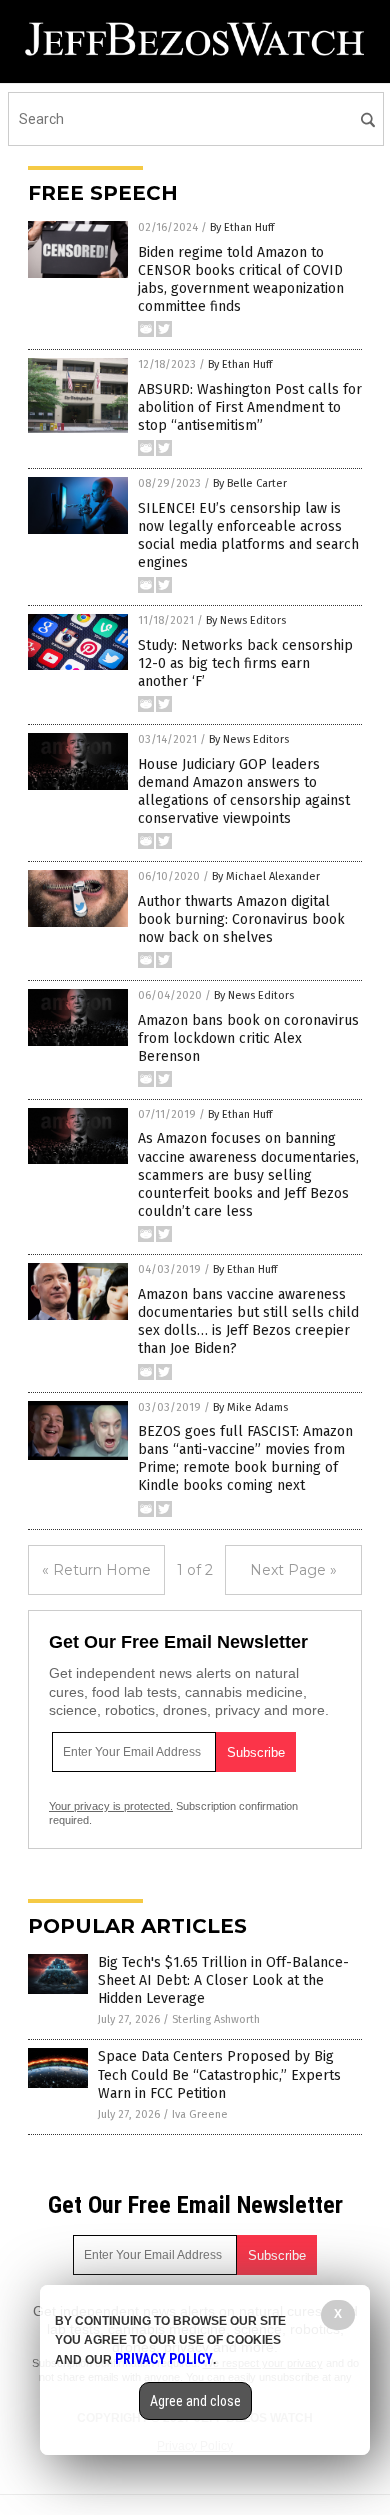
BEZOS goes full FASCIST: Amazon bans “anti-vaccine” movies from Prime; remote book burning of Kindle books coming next (245, 1459)
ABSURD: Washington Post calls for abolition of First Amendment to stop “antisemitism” (250, 407)
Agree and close (195, 2401)
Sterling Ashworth (216, 2019)
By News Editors (246, 620)
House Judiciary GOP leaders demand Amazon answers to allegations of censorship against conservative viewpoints (244, 792)
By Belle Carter (250, 483)
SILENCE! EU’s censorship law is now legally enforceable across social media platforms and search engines (248, 536)
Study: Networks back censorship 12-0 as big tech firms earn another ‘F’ (245, 663)
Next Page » (293, 1570)
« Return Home (96, 1570)
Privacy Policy (164, 2359)
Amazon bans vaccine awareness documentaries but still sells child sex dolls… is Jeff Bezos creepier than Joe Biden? (248, 1322)
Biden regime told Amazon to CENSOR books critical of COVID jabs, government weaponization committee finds (241, 280)
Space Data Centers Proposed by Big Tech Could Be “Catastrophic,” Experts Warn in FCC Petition (219, 2074)
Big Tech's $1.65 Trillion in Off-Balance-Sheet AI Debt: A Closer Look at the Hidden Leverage (223, 1980)
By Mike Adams (250, 1407)
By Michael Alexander (266, 876)
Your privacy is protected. (111, 1806)
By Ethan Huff (242, 227)
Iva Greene (200, 2114)
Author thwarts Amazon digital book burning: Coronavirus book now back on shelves (241, 919)
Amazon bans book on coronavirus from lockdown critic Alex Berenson (248, 1038)
